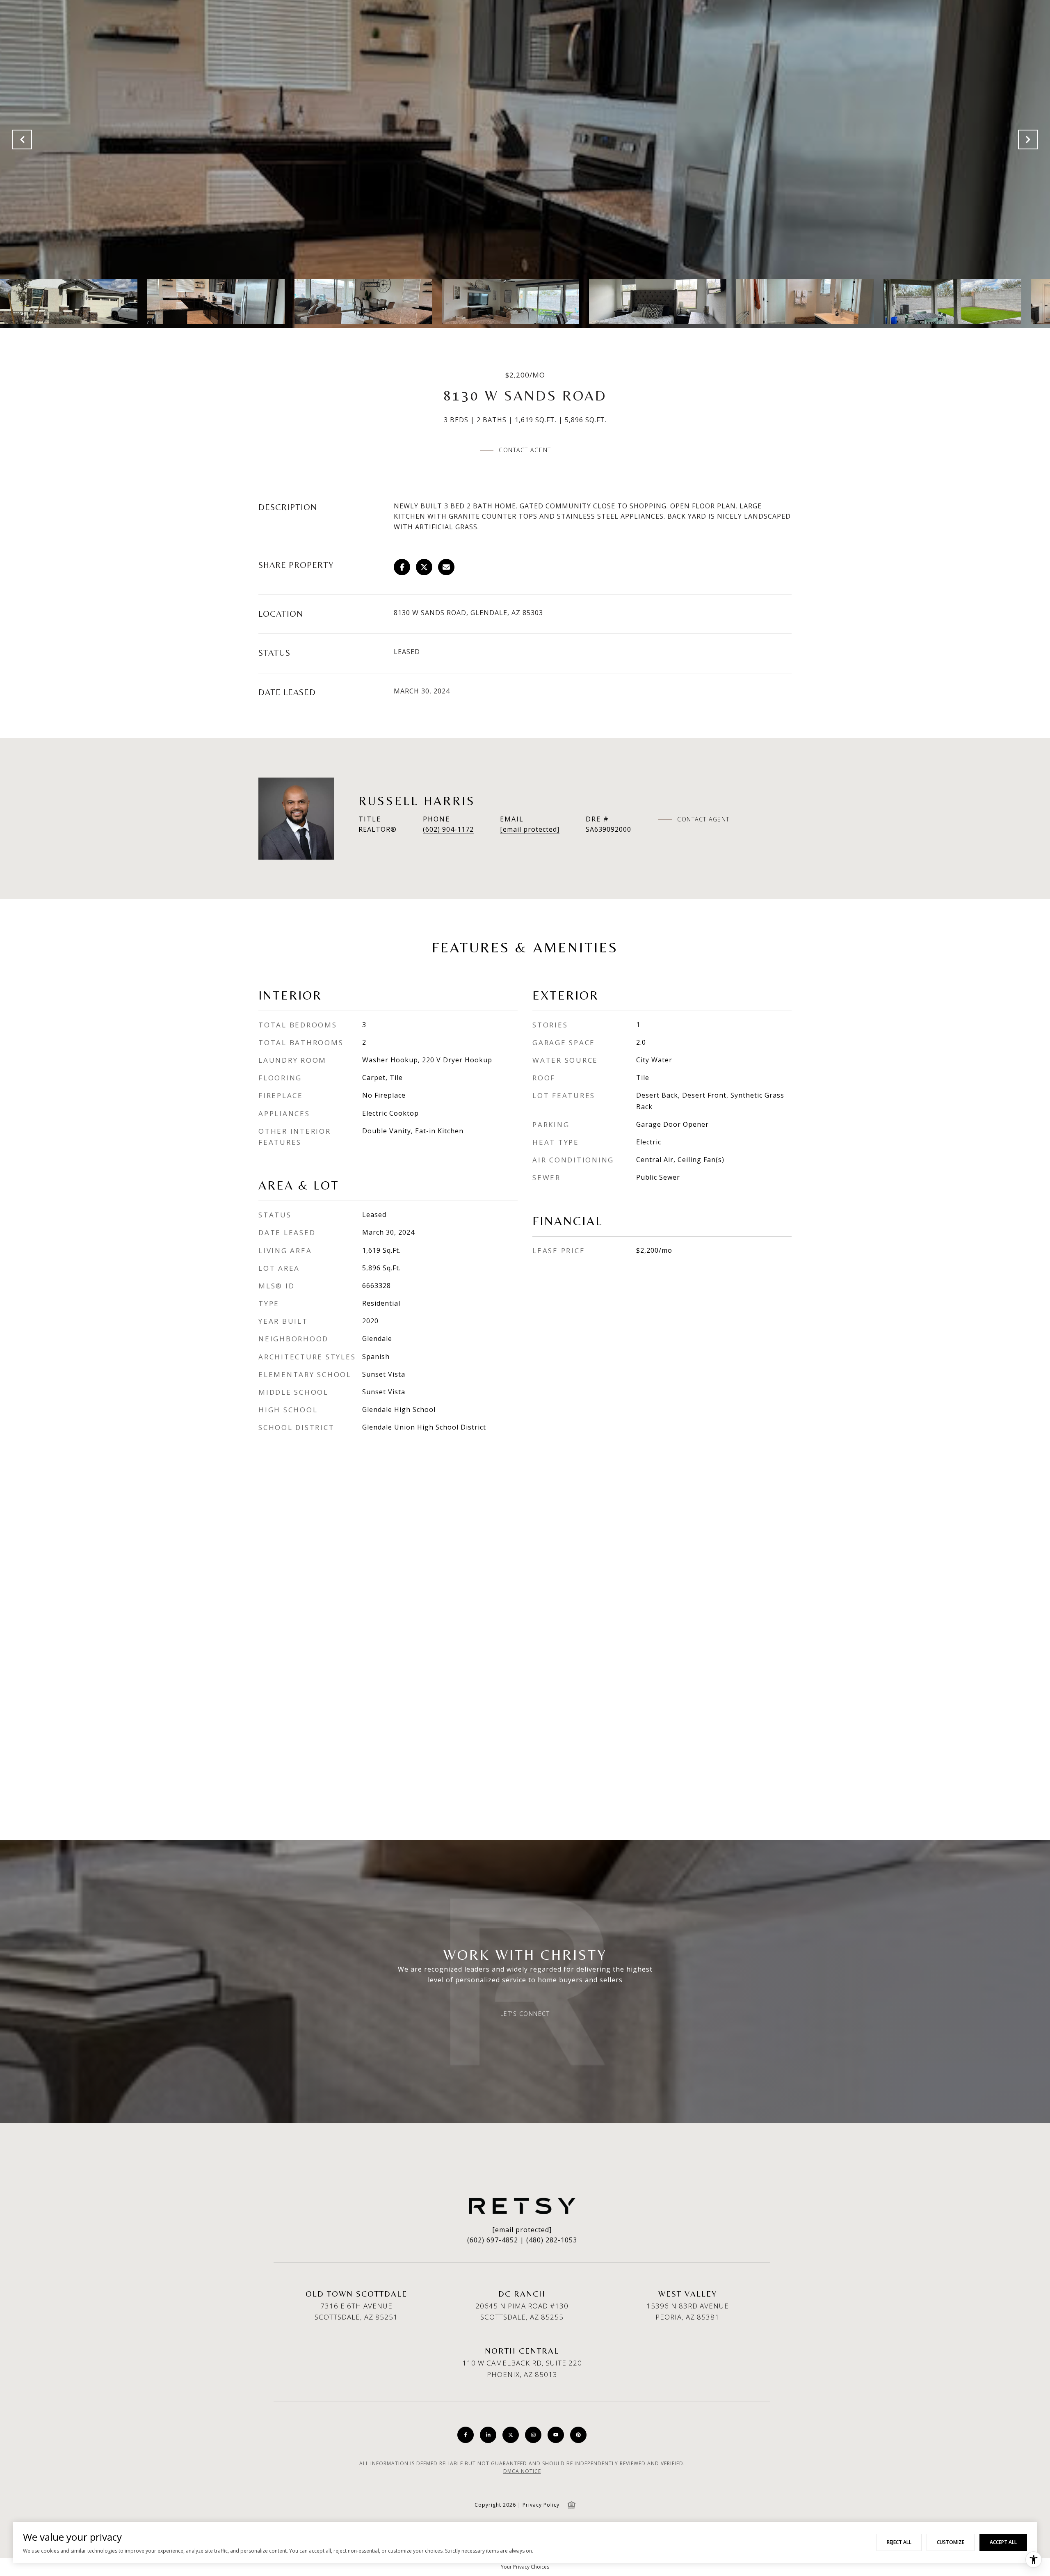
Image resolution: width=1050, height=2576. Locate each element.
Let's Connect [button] (525, 2014)
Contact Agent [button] (525, 450)
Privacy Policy (541, 2505)
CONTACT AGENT (703, 819)
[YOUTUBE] (556, 2435)
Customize (951, 2542)
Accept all (1003, 2542)
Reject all (899, 2542)
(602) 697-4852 (493, 2240)
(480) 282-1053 (552, 2240)
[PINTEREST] (578, 2435)
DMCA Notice (522, 2471)
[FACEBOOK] (466, 2435)
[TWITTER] (511, 2435)
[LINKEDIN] (488, 2435)
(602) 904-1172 (448, 829)
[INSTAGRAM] (533, 2435)
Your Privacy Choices (525, 2567)
